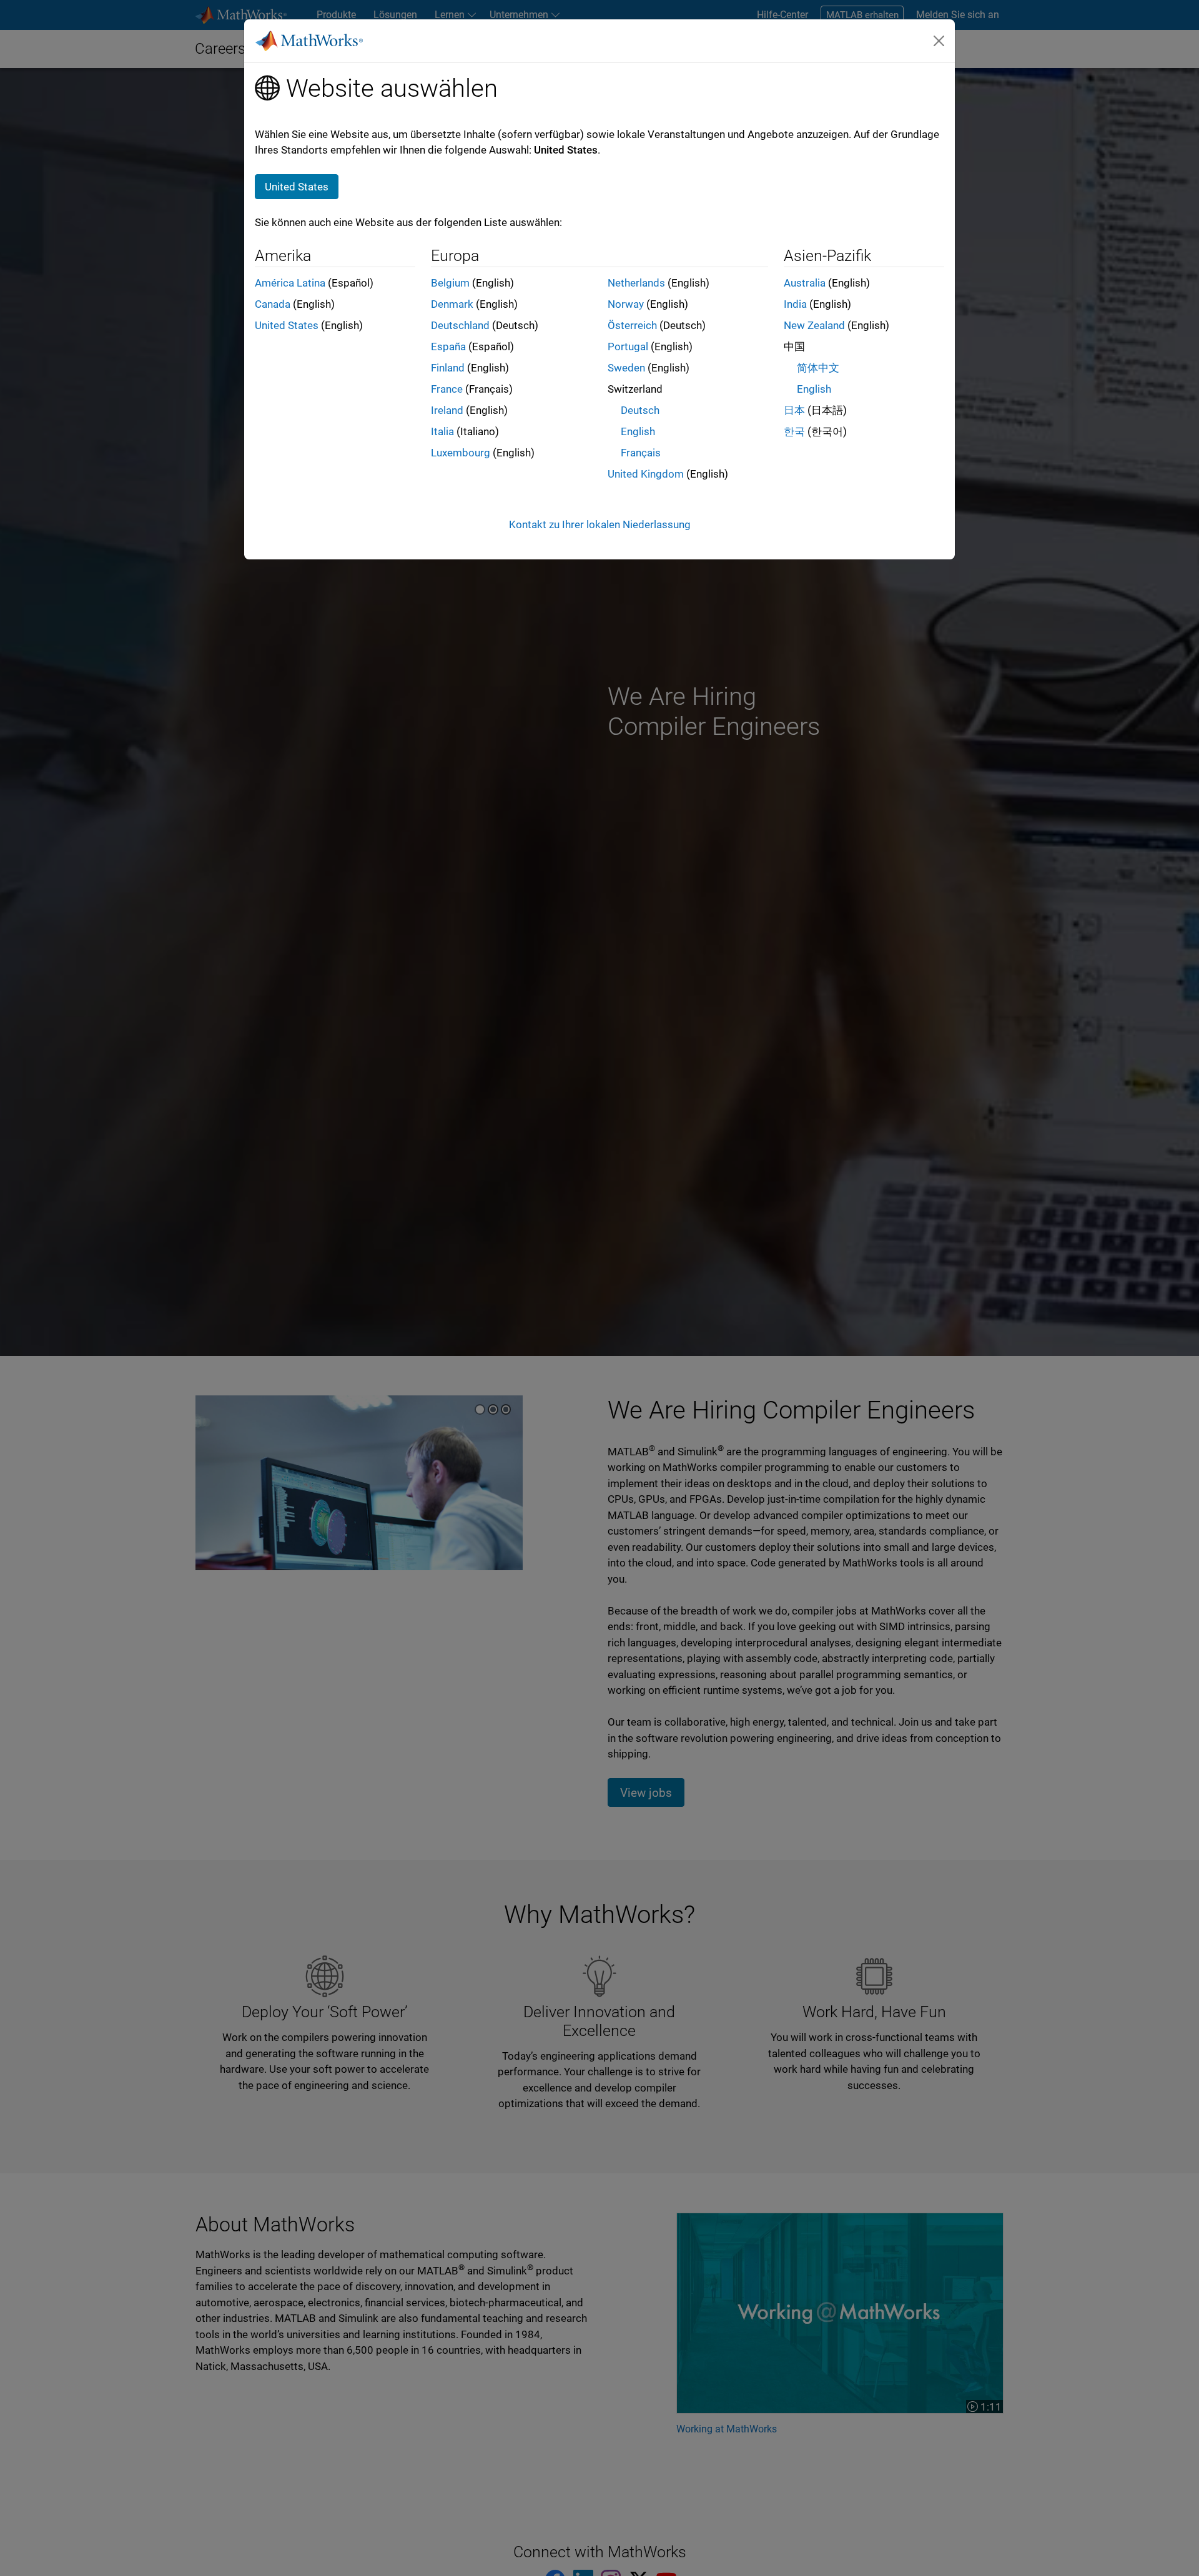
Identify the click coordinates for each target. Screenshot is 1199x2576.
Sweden (626, 368)
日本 (794, 410)
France (447, 389)
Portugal (628, 347)
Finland (448, 368)
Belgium (450, 283)
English (638, 431)
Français (641, 453)
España (448, 347)
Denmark (452, 304)
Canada (273, 304)
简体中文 (818, 368)
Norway (626, 304)
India (795, 304)
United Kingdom (646, 474)
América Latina (290, 283)
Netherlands (636, 283)
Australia (805, 283)
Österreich (632, 325)
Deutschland (460, 325)
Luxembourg (461, 453)
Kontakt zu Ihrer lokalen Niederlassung (600, 524)
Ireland (447, 410)
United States (287, 325)
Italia (442, 431)
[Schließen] (939, 41)
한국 (794, 431)
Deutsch (640, 410)
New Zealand (814, 325)
